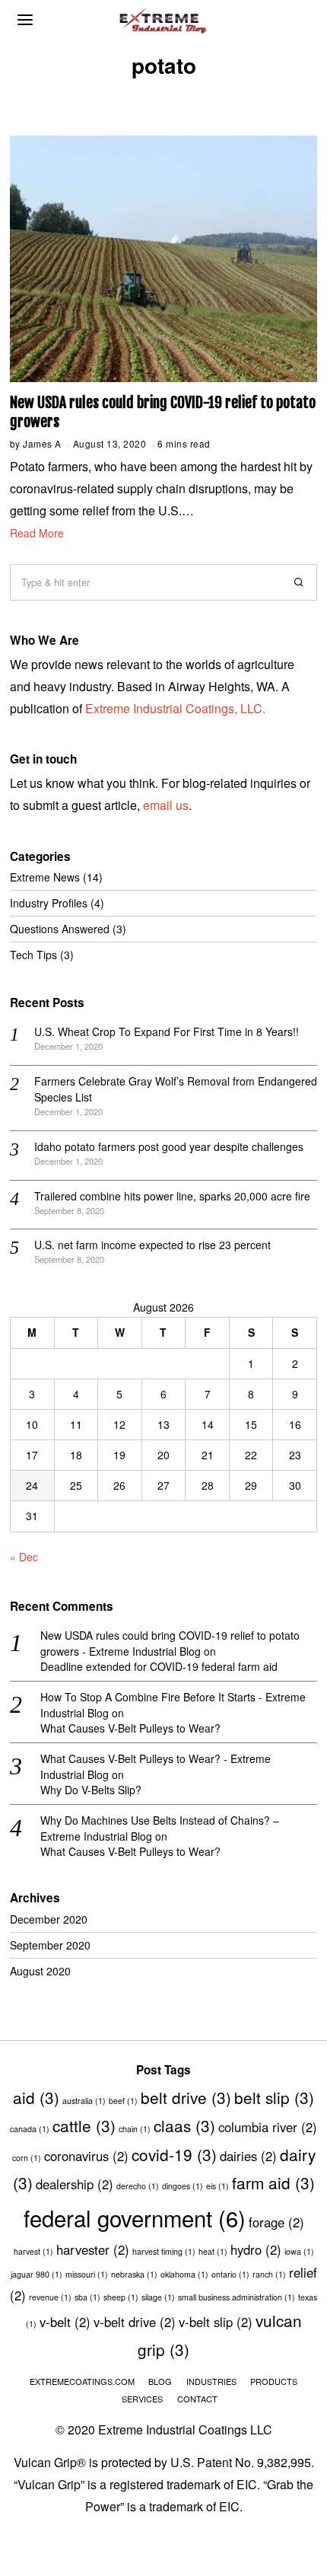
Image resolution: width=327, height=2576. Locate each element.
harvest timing (164, 2251)
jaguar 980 (37, 2274)
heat (213, 2251)
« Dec (24, 1557)
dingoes (183, 2186)
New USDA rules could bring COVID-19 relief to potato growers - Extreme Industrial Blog (170, 1643)
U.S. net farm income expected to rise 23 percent (152, 1245)
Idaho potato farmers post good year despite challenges (169, 1146)
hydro (256, 2249)
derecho (138, 2186)
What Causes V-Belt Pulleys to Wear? (130, 1728)
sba (87, 2297)
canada (30, 2129)
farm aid (273, 2182)
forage (276, 2222)
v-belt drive (135, 2322)
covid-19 (174, 2154)
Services (142, 2399)
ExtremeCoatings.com (82, 2381)
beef (123, 2101)
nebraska (134, 2274)
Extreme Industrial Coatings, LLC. (175, 708)
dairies (248, 2156)
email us (166, 805)
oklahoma (184, 2274)
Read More (37, 533)
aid (36, 2097)
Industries (211, 2381)
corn (27, 2158)
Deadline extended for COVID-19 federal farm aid (159, 1666)
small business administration (237, 2297)
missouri (87, 2274)
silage (158, 2297)
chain (135, 2129)
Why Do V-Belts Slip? (91, 1790)
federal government (135, 2217)
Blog (160, 2381)
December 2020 (49, 1919)
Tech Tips (33, 955)
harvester (93, 2249)
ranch (269, 2274)
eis (217, 2186)
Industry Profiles (49, 903)
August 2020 (40, 1971)
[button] (299, 582)
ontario (230, 2274)
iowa (299, 2251)
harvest (33, 2251)
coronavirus (86, 2156)
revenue (50, 2297)
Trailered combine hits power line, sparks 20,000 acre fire (172, 1196)
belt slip (274, 2097)
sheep (121, 2297)
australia (84, 2101)
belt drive (186, 2097)
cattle (84, 2125)
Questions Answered (60, 929)
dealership (75, 2184)
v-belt (65, 2322)
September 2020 (50, 1945)
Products (274, 2381)
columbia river (268, 2127)
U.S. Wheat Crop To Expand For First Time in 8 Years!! (167, 1031)
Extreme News (45, 877)
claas (184, 2125)
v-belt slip (216, 2322)
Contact (197, 2399)
